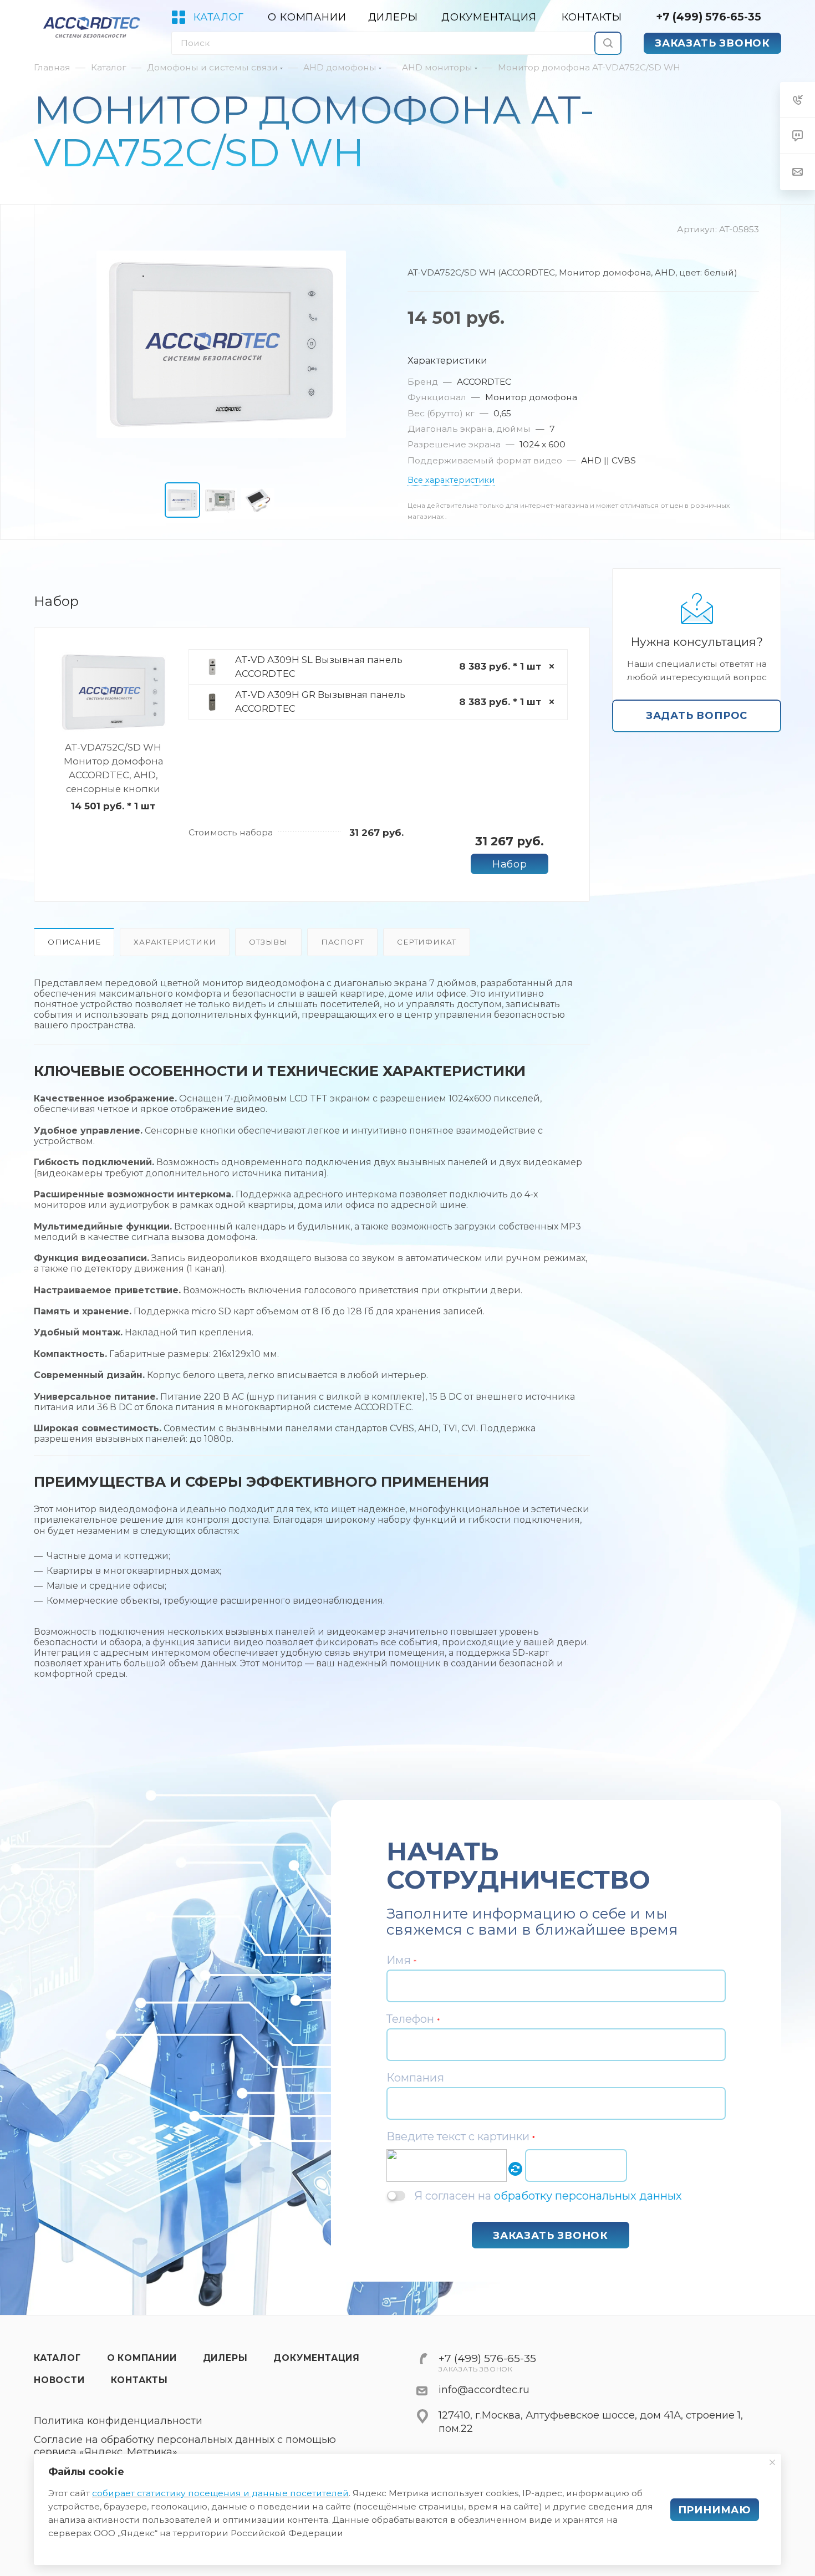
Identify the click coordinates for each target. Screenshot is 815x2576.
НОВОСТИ (59, 2380)
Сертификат (427, 942)
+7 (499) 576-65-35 (709, 17)
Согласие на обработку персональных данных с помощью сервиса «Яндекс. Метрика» (185, 2446)
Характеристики (175, 942)
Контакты (139, 2380)
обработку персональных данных (588, 2196)
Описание (74, 942)
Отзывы (268, 942)
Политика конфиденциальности (118, 2421)
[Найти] (608, 43)
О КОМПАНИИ (142, 2358)
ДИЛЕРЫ (225, 2358)
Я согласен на (548, 2195)
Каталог (57, 2358)
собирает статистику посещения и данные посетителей (220, 2493)
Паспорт (343, 942)
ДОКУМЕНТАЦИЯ (317, 2358)
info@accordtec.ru (484, 2390)
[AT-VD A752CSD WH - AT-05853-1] (221, 344)
